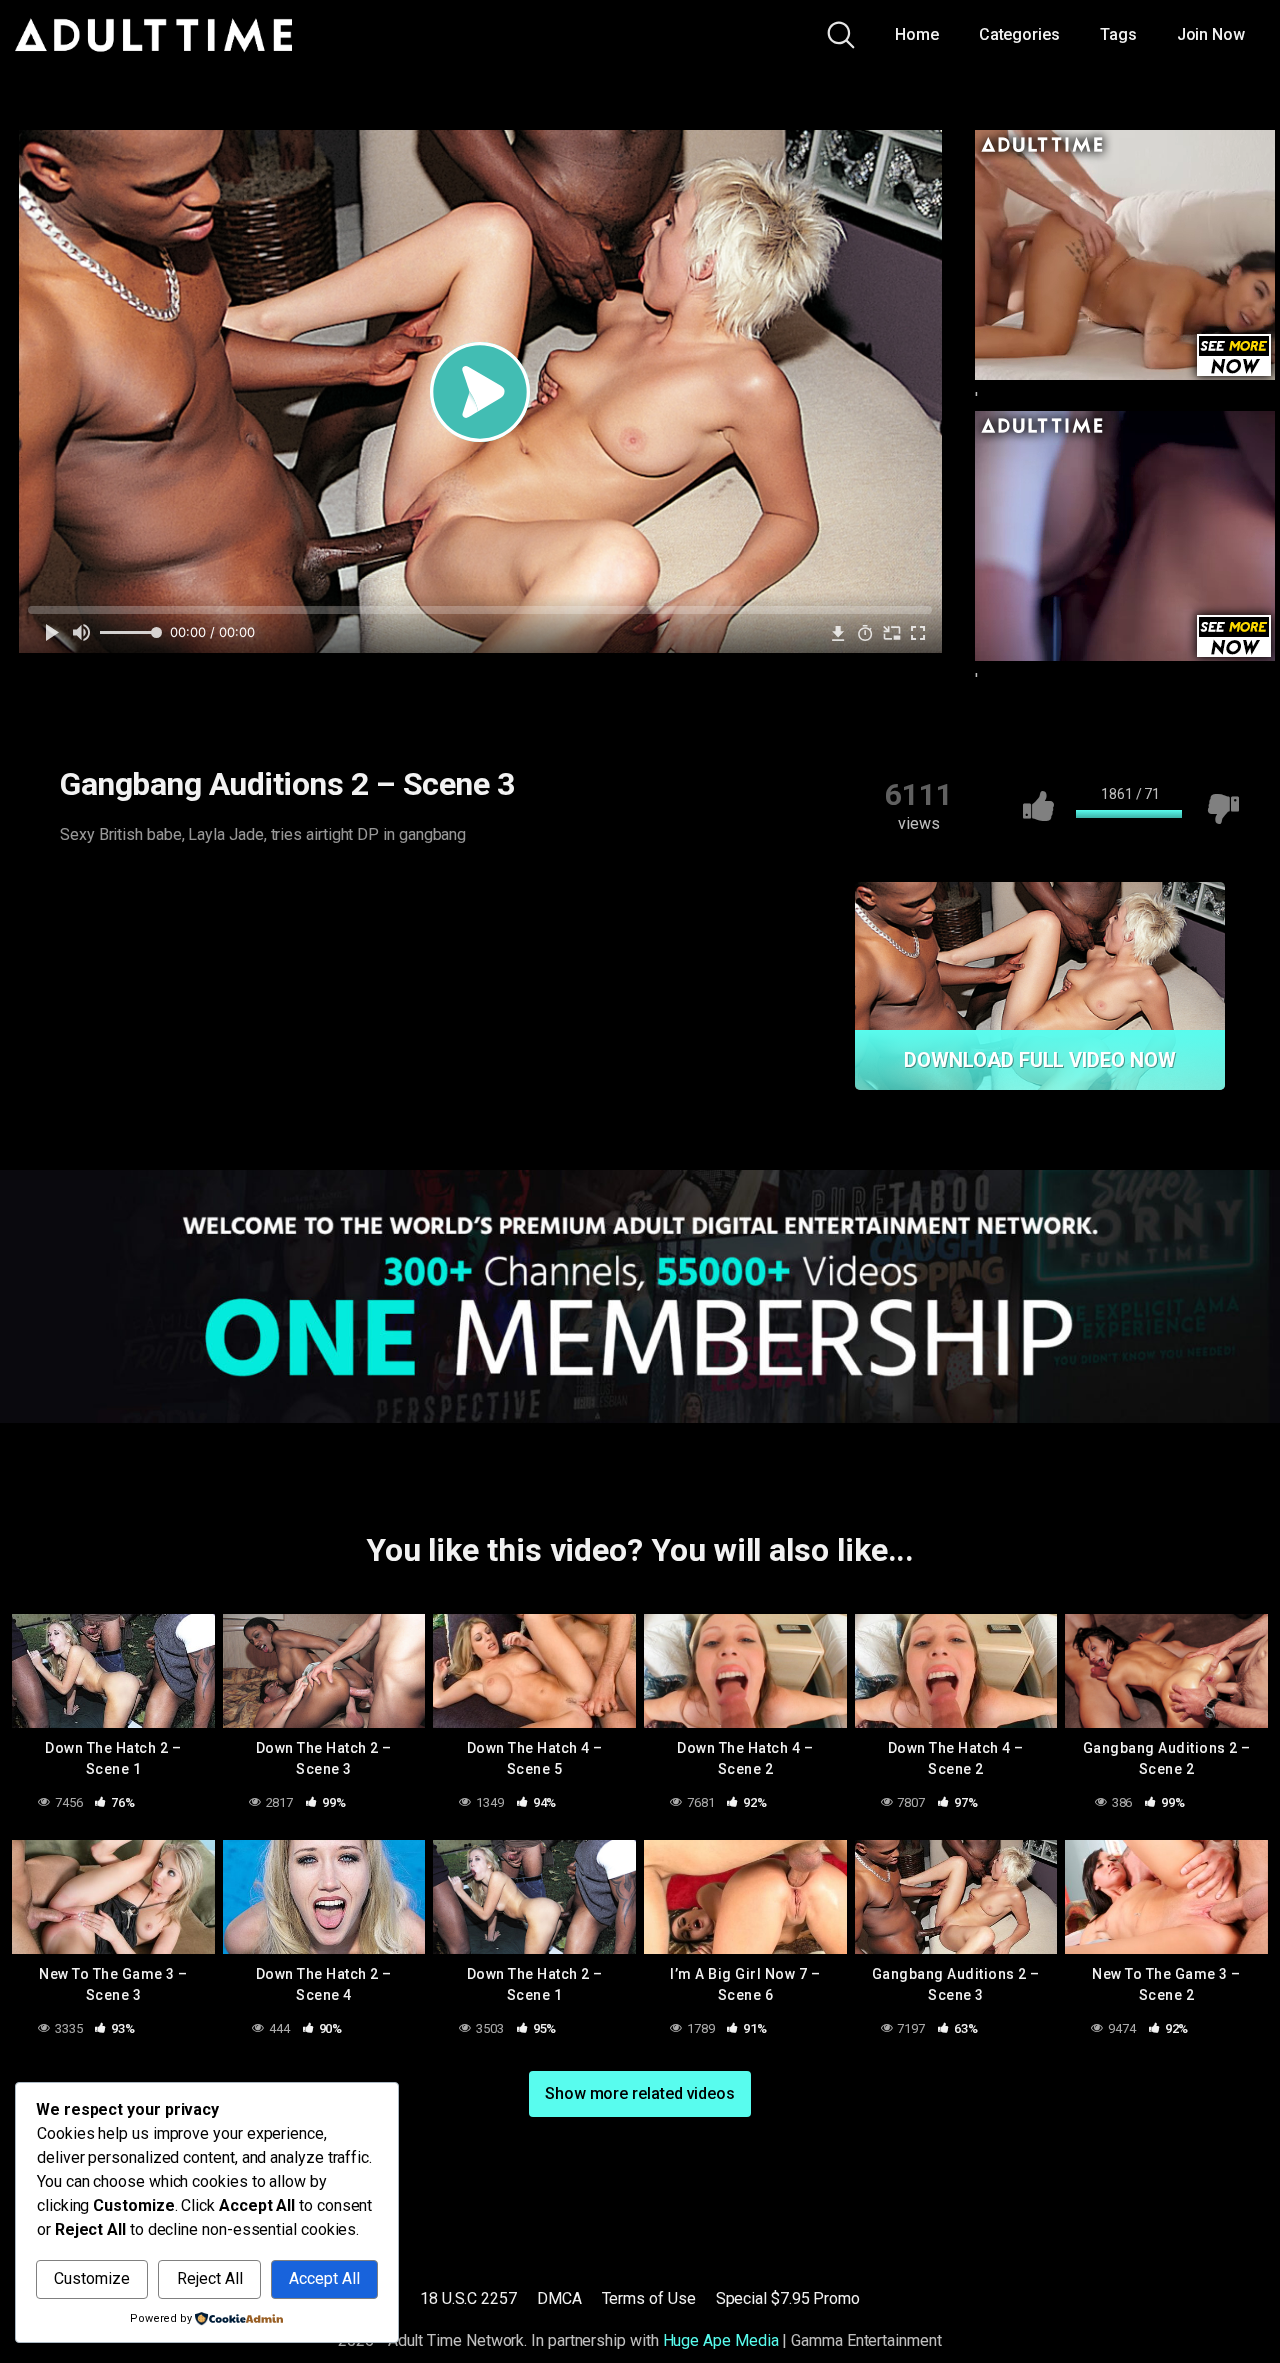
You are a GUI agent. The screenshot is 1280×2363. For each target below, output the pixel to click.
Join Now (1211, 34)
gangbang (368, 892)
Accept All (324, 2278)
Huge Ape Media (721, 2340)
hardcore (579, 892)
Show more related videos (640, 2093)
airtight (199, 892)
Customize (92, 2278)
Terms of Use (649, 2298)
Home (917, 34)
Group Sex (475, 892)
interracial (115, 931)
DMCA (559, 2298)
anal (279, 892)
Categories (1019, 34)
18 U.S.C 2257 (468, 2298)
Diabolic (109, 892)
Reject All (210, 2278)
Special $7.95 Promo (788, 2298)
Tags (1118, 34)
